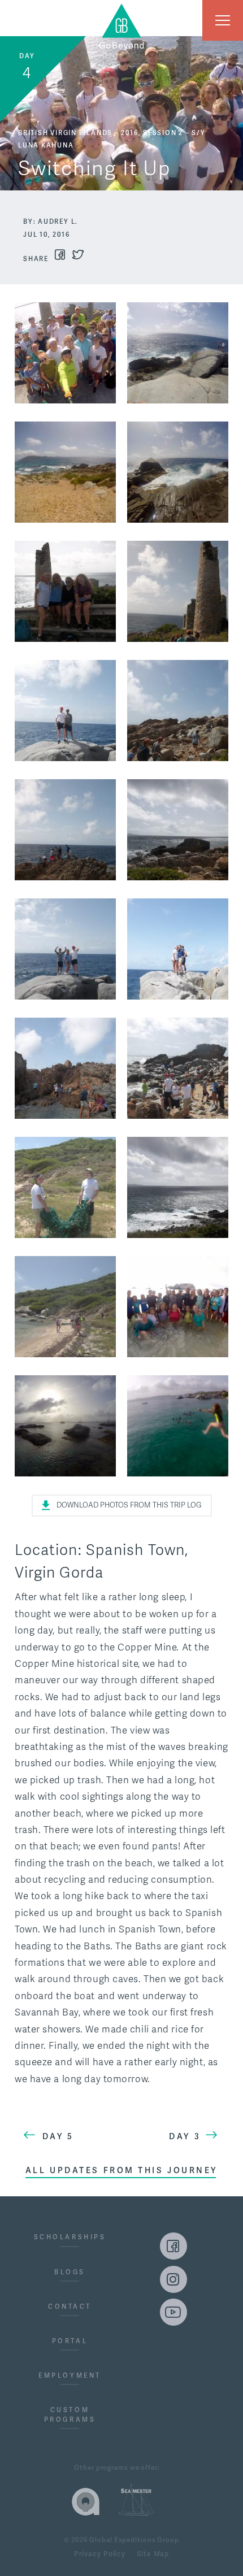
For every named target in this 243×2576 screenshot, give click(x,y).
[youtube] (173, 2312)
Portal (70, 2341)
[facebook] (173, 2246)
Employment (70, 2375)
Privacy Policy (100, 2555)
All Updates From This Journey (121, 2170)
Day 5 (58, 2136)
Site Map (153, 2555)
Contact (70, 2306)
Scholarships (70, 2237)
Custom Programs (70, 2415)
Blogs (70, 2272)
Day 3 (185, 2136)
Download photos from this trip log (129, 1505)
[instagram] (173, 2279)
